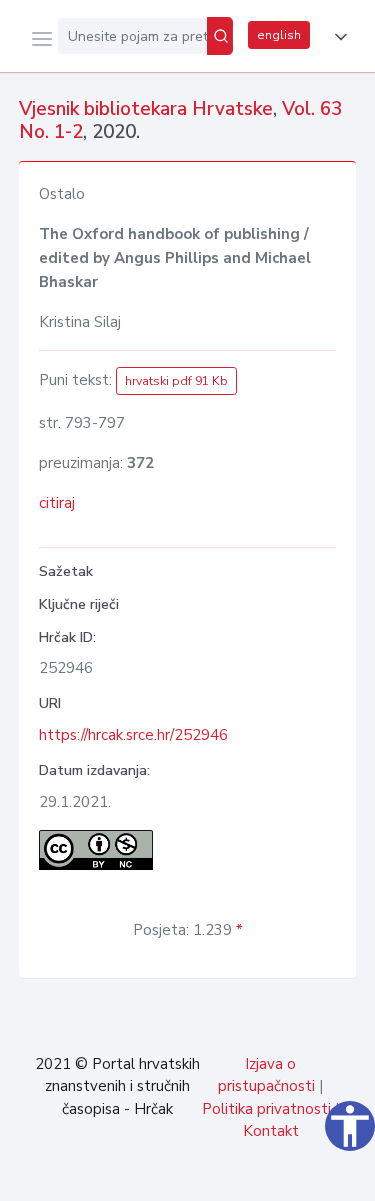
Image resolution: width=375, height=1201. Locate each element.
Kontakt (271, 1131)
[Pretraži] (220, 36)
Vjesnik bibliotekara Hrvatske (146, 109)
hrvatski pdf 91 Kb (176, 381)
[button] (337, 37)
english (279, 35)
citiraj (57, 503)
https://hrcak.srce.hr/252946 (133, 735)
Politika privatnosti (266, 1109)
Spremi (211, 1175)
